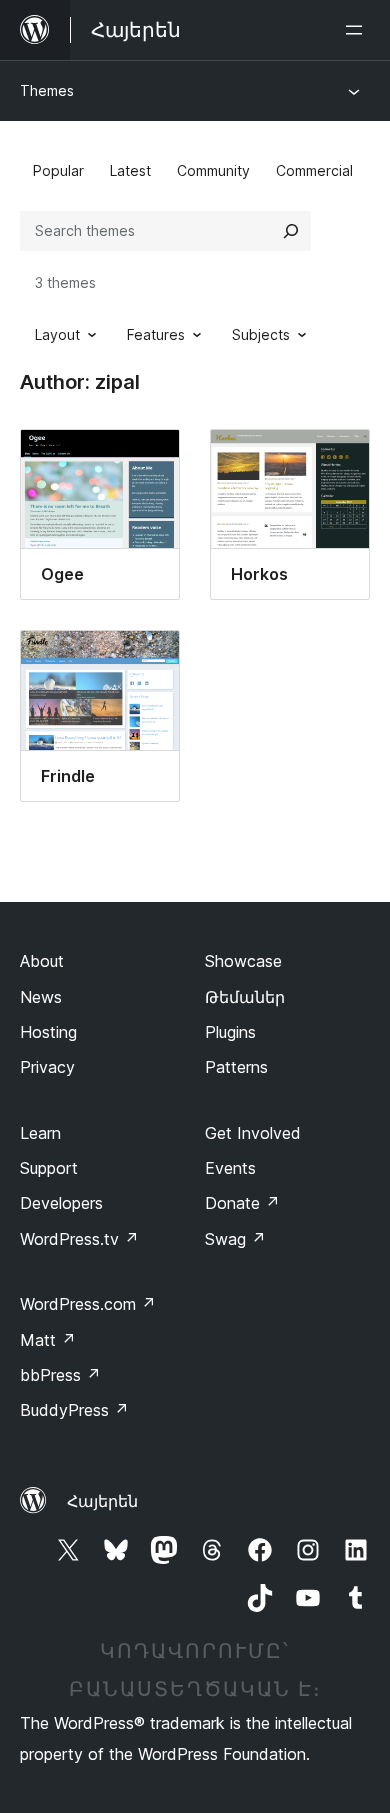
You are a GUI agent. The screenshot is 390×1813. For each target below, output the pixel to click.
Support (49, 1168)
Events (230, 1168)
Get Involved (253, 1133)
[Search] (291, 231)
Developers (61, 1203)
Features (156, 334)
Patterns (236, 1067)
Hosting (48, 1032)
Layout (57, 334)
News (41, 997)
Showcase (243, 961)
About (42, 961)
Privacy (47, 1067)
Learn (40, 1133)
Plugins (230, 1032)
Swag (235, 1239)
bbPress (60, 1375)
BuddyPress (74, 1410)
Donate (242, 1203)
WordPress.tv (79, 1239)
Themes (47, 90)
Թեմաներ (245, 997)
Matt (48, 1340)
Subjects (261, 334)
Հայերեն (102, 1501)
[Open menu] (358, 30)
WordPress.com (88, 1304)
